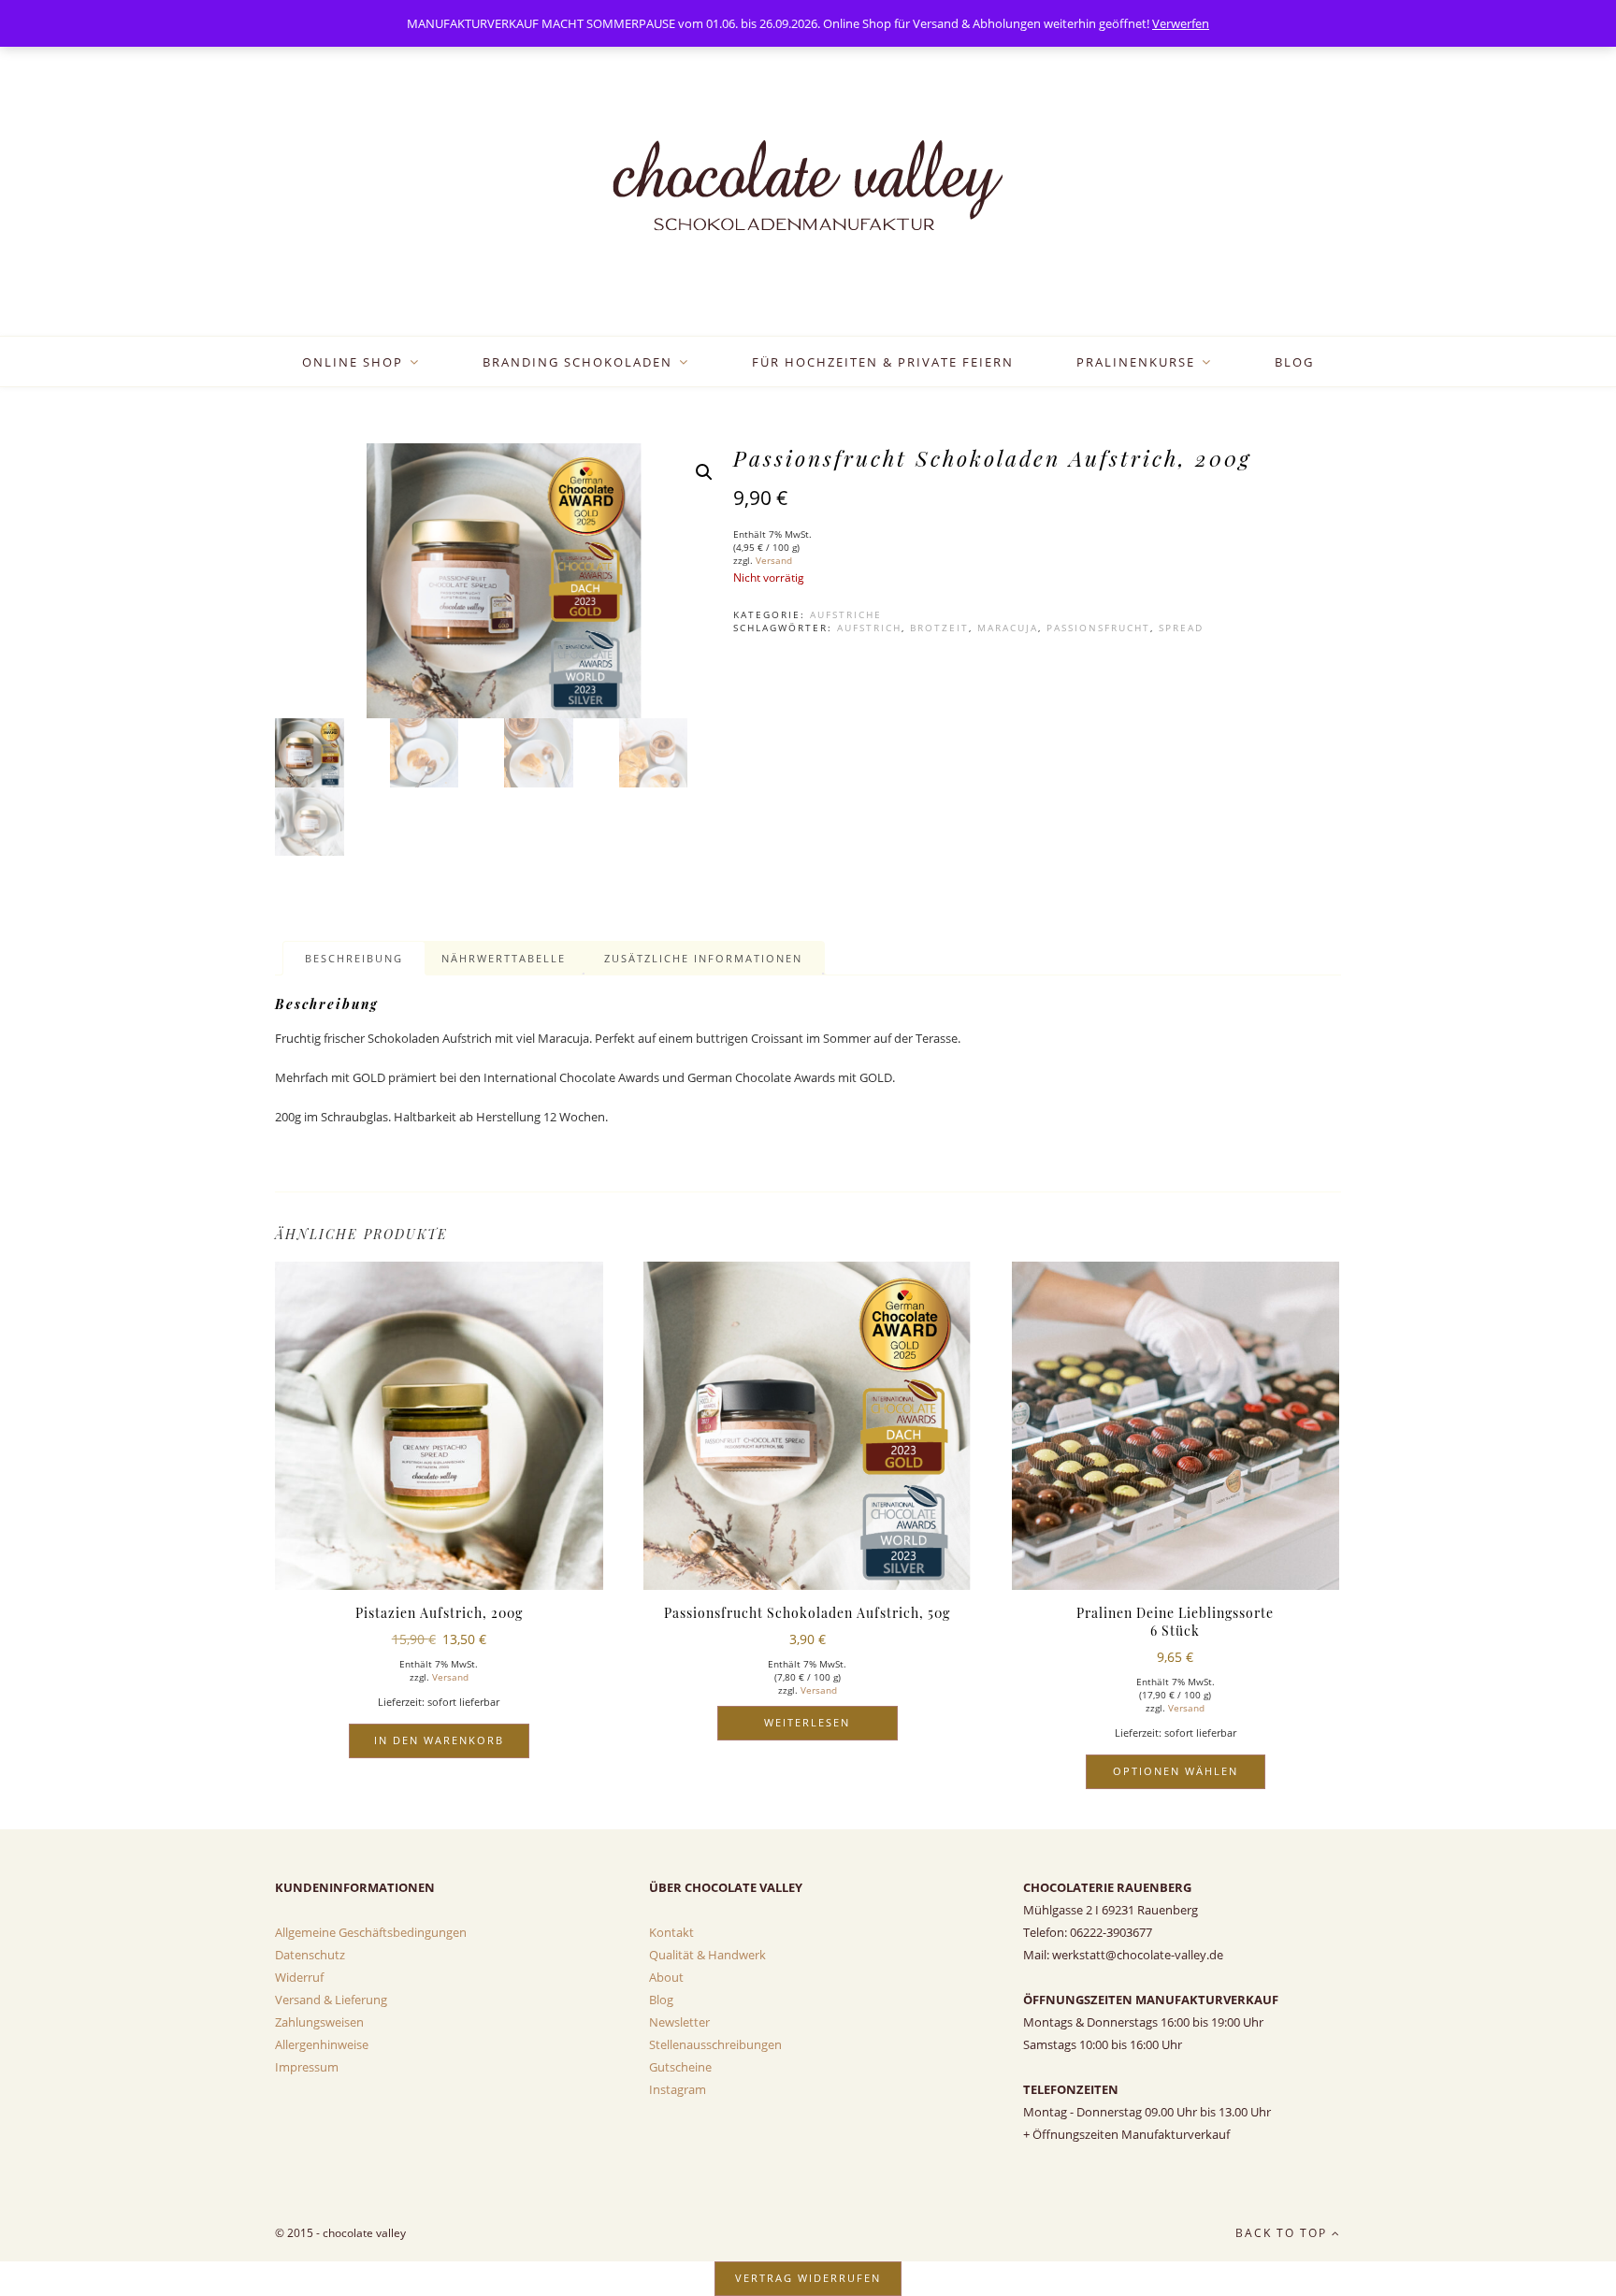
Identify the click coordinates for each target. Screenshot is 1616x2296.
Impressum (307, 2067)
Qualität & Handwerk (707, 1955)
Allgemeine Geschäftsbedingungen (371, 1932)
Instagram (678, 2089)
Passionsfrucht (1098, 628)
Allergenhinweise (322, 2044)
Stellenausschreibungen (715, 2044)
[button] (704, 472)
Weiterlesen (807, 1722)
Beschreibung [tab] (354, 958)
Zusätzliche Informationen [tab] (703, 958)
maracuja (1008, 628)
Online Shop (353, 362)
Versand (774, 560)
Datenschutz (310, 1955)
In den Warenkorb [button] (439, 1740)
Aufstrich (869, 628)
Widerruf (299, 1977)
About (666, 1977)
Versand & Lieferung (331, 2000)
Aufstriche (846, 614)
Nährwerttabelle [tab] (504, 958)
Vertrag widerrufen (808, 2278)
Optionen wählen (1176, 1771)
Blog (1294, 362)
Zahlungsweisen (319, 2022)
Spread (1181, 628)
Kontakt (671, 1932)
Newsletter (679, 2022)
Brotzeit (939, 628)
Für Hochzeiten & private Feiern (883, 362)
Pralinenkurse (1136, 362)
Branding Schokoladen (577, 362)
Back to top (1284, 2233)
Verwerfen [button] (1181, 23)
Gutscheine (680, 2067)
